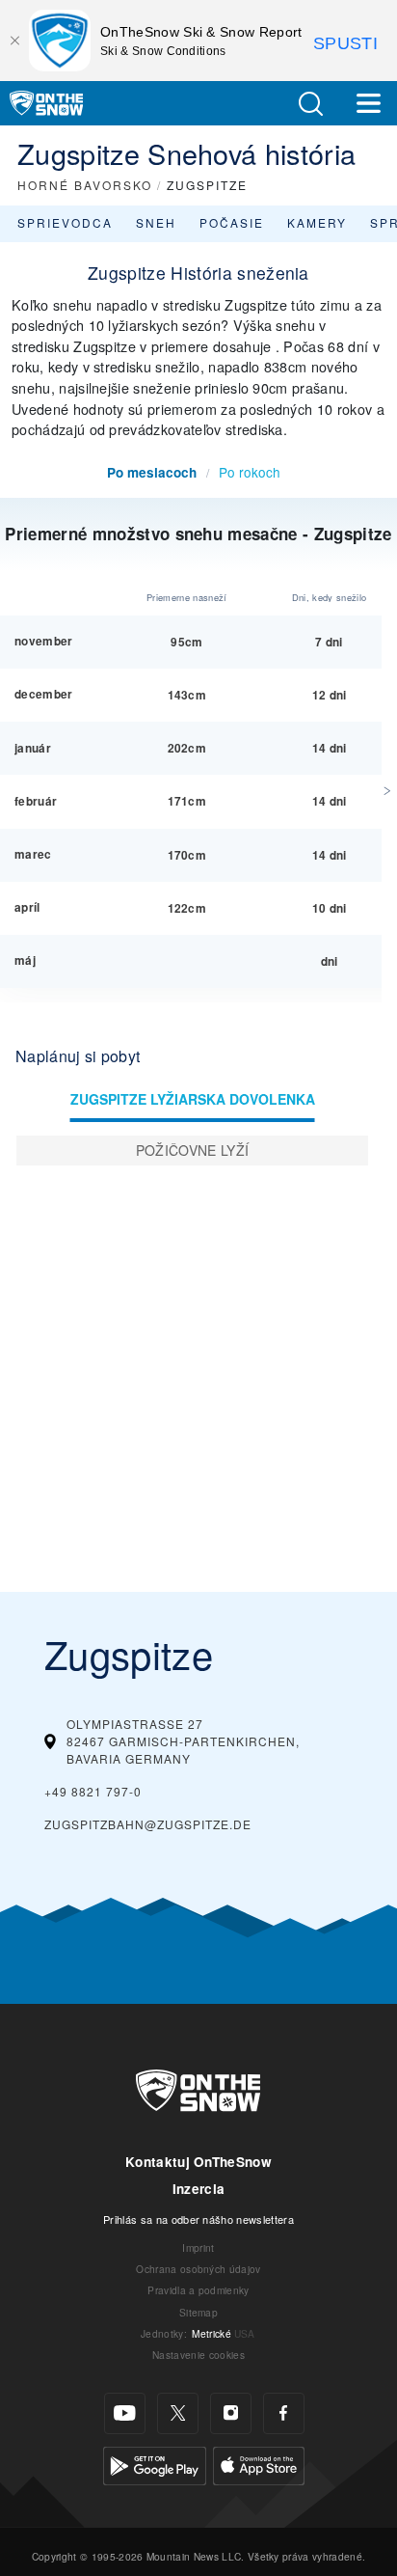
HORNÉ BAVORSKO (85, 185)
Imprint (198, 2247)
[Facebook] (284, 2413)
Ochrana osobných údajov (198, 2269)
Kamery (317, 222)
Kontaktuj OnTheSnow (198, 2162)
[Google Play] (155, 2463)
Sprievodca (65, 222)
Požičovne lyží (192, 1150)
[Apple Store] (259, 2463)
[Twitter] (178, 2413)
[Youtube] (125, 2413)
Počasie (232, 222)
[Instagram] (231, 2413)
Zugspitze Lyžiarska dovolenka (193, 1099)
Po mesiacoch (152, 472)
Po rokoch (250, 472)
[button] (310, 104)
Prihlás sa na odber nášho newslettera (198, 2219)
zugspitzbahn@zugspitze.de (148, 1824)
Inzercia (199, 2189)
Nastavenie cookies (198, 2355)
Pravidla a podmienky (198, 2290)
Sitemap (198, 2312)
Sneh (156, 222)
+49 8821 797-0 (93, 1791)
